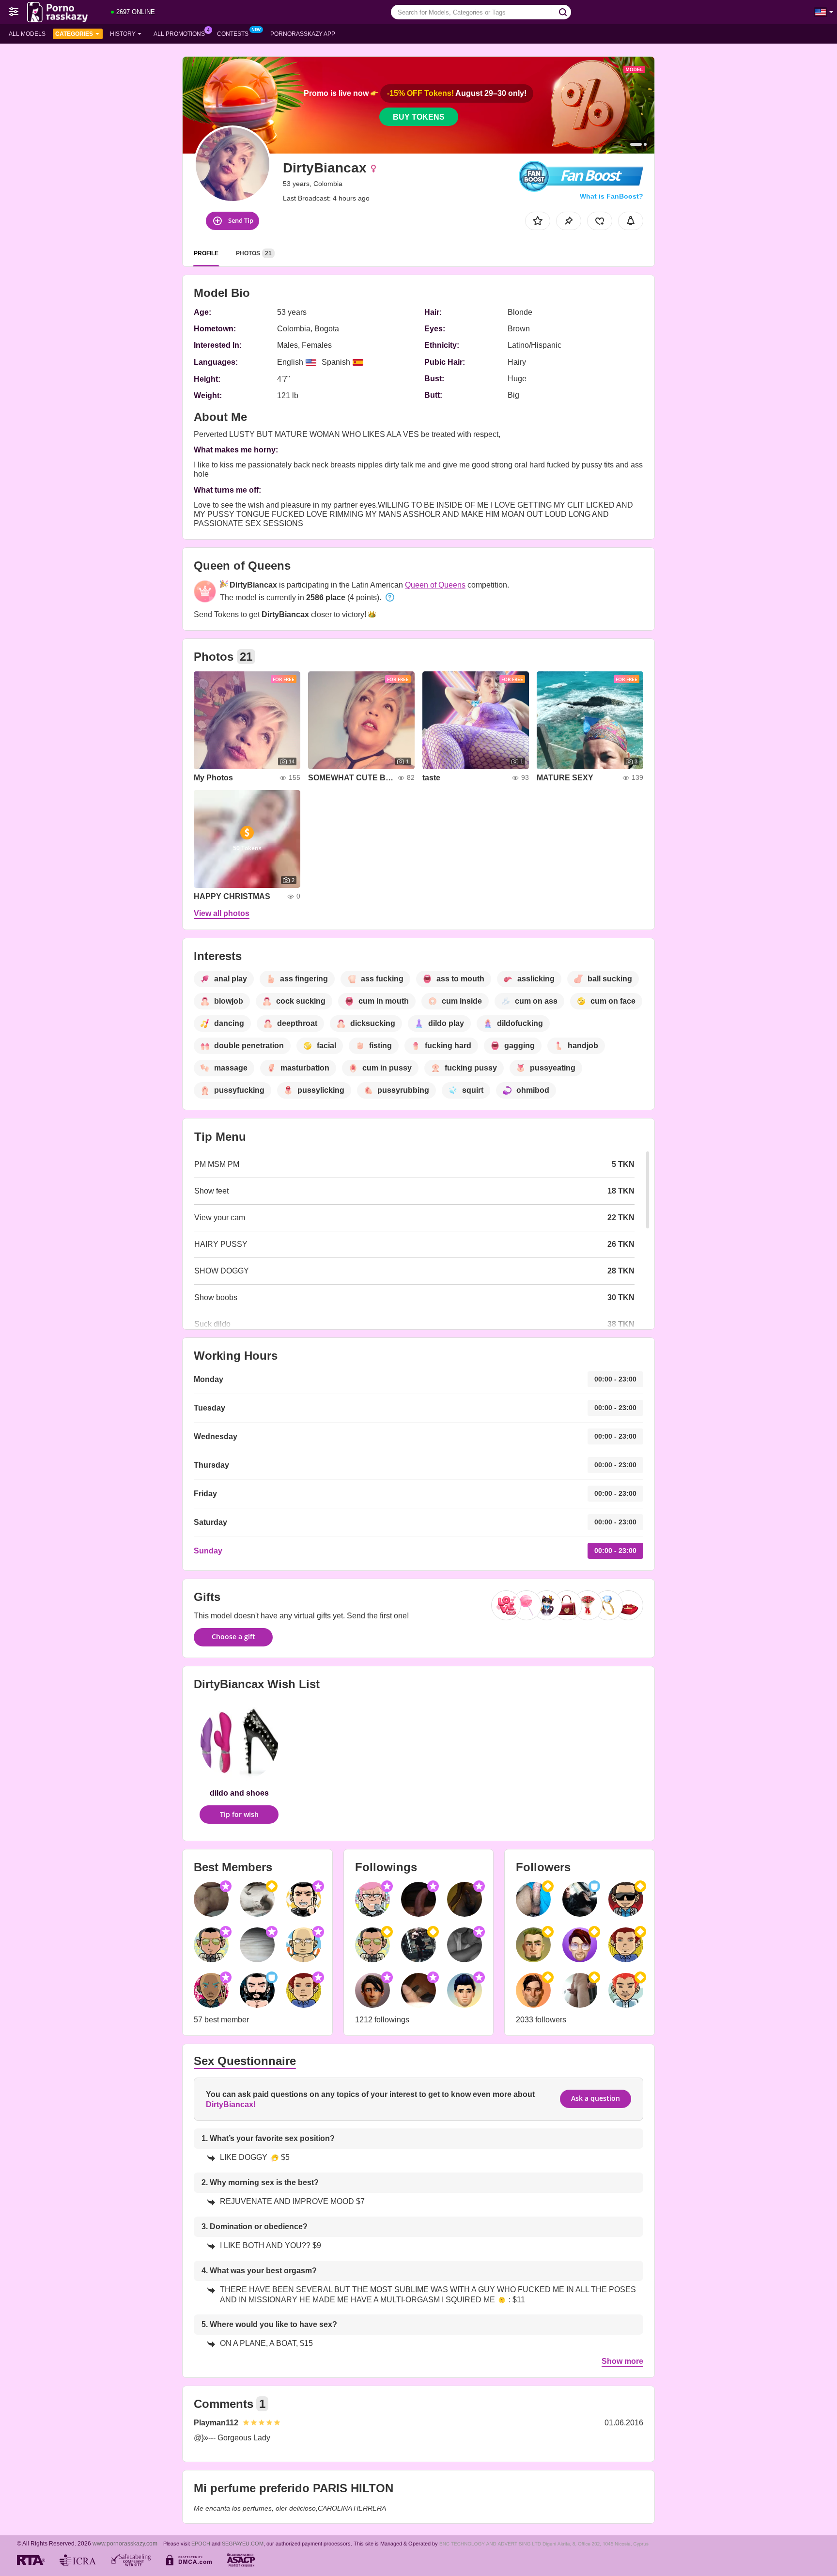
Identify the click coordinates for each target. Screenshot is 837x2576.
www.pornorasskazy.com (125, 2543)
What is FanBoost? (612, 196)
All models (27, 34)
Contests (233, 34)
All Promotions (179, 34)
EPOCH (201, 2544)
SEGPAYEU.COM (243, 2544)
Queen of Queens (435, 585)
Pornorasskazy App (303, 34)
